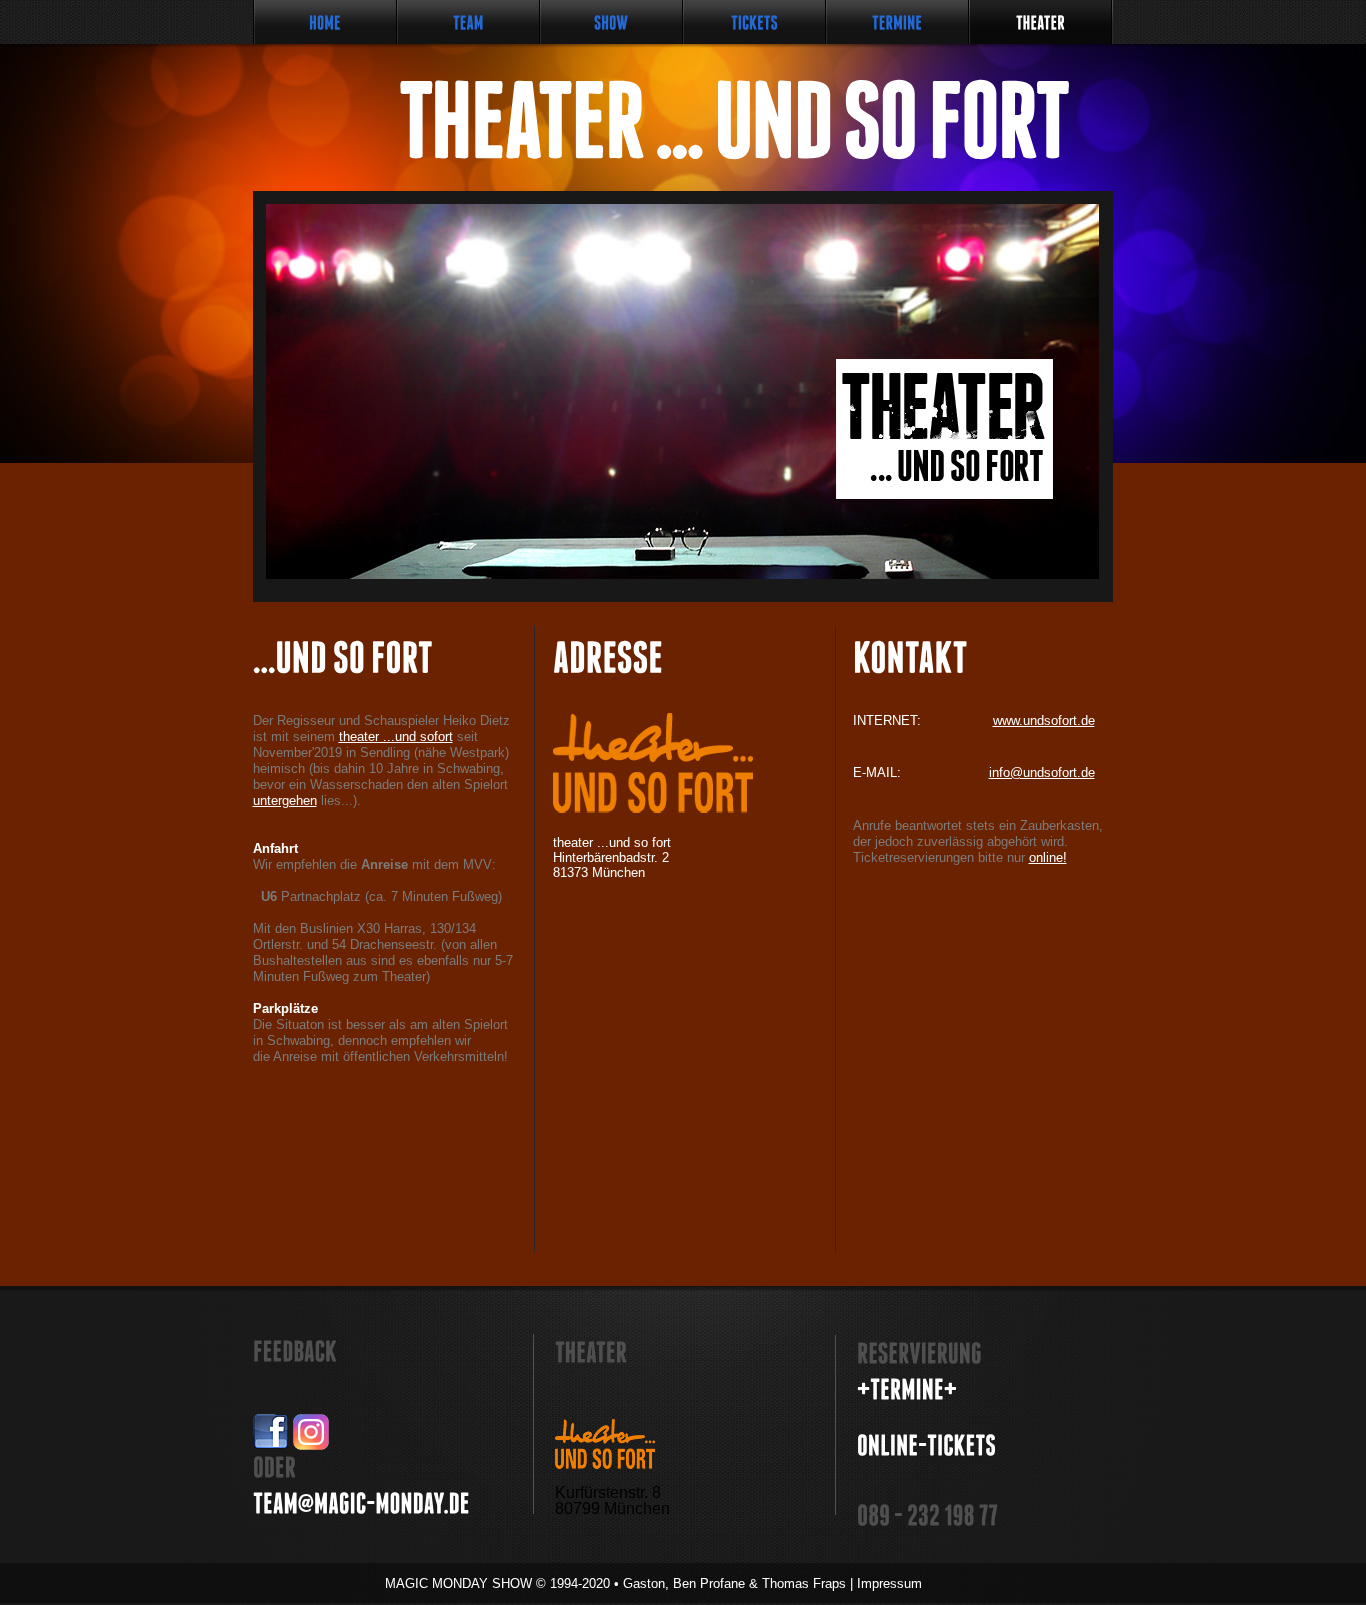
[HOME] (325, 22)
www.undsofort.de (1044, 720)
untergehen (285, 800)
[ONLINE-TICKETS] (926, 1445)
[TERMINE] (897, 22)
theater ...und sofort (396, 736)
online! (1048, 857)
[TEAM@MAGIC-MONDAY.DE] (361, 1503)
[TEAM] (468, 22)
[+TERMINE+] (907, 1389)
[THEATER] (1040, 22)
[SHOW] (611, 22)
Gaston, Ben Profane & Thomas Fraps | (772, 1583)
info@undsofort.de (1042, 772)
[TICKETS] (754, 22)
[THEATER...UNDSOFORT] (663, 120)
